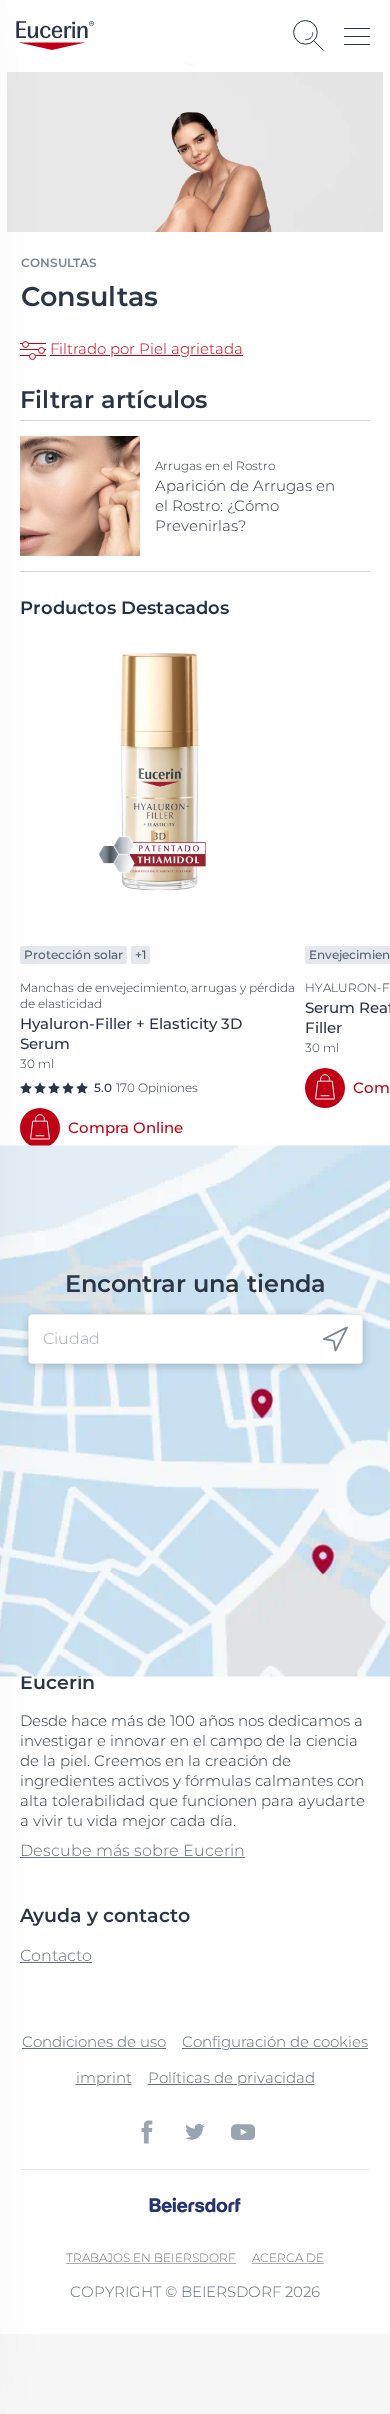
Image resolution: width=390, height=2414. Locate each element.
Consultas (59, 262)
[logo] (55, 35)
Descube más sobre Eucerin (132, 1850)
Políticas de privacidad (231, 2077)
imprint (104, 2077)
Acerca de (288, 2257)
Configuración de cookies (275, 2041)
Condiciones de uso (94, 2041)
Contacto (56, 1955)
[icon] (335, 1339)
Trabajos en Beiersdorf (151, 2257)
